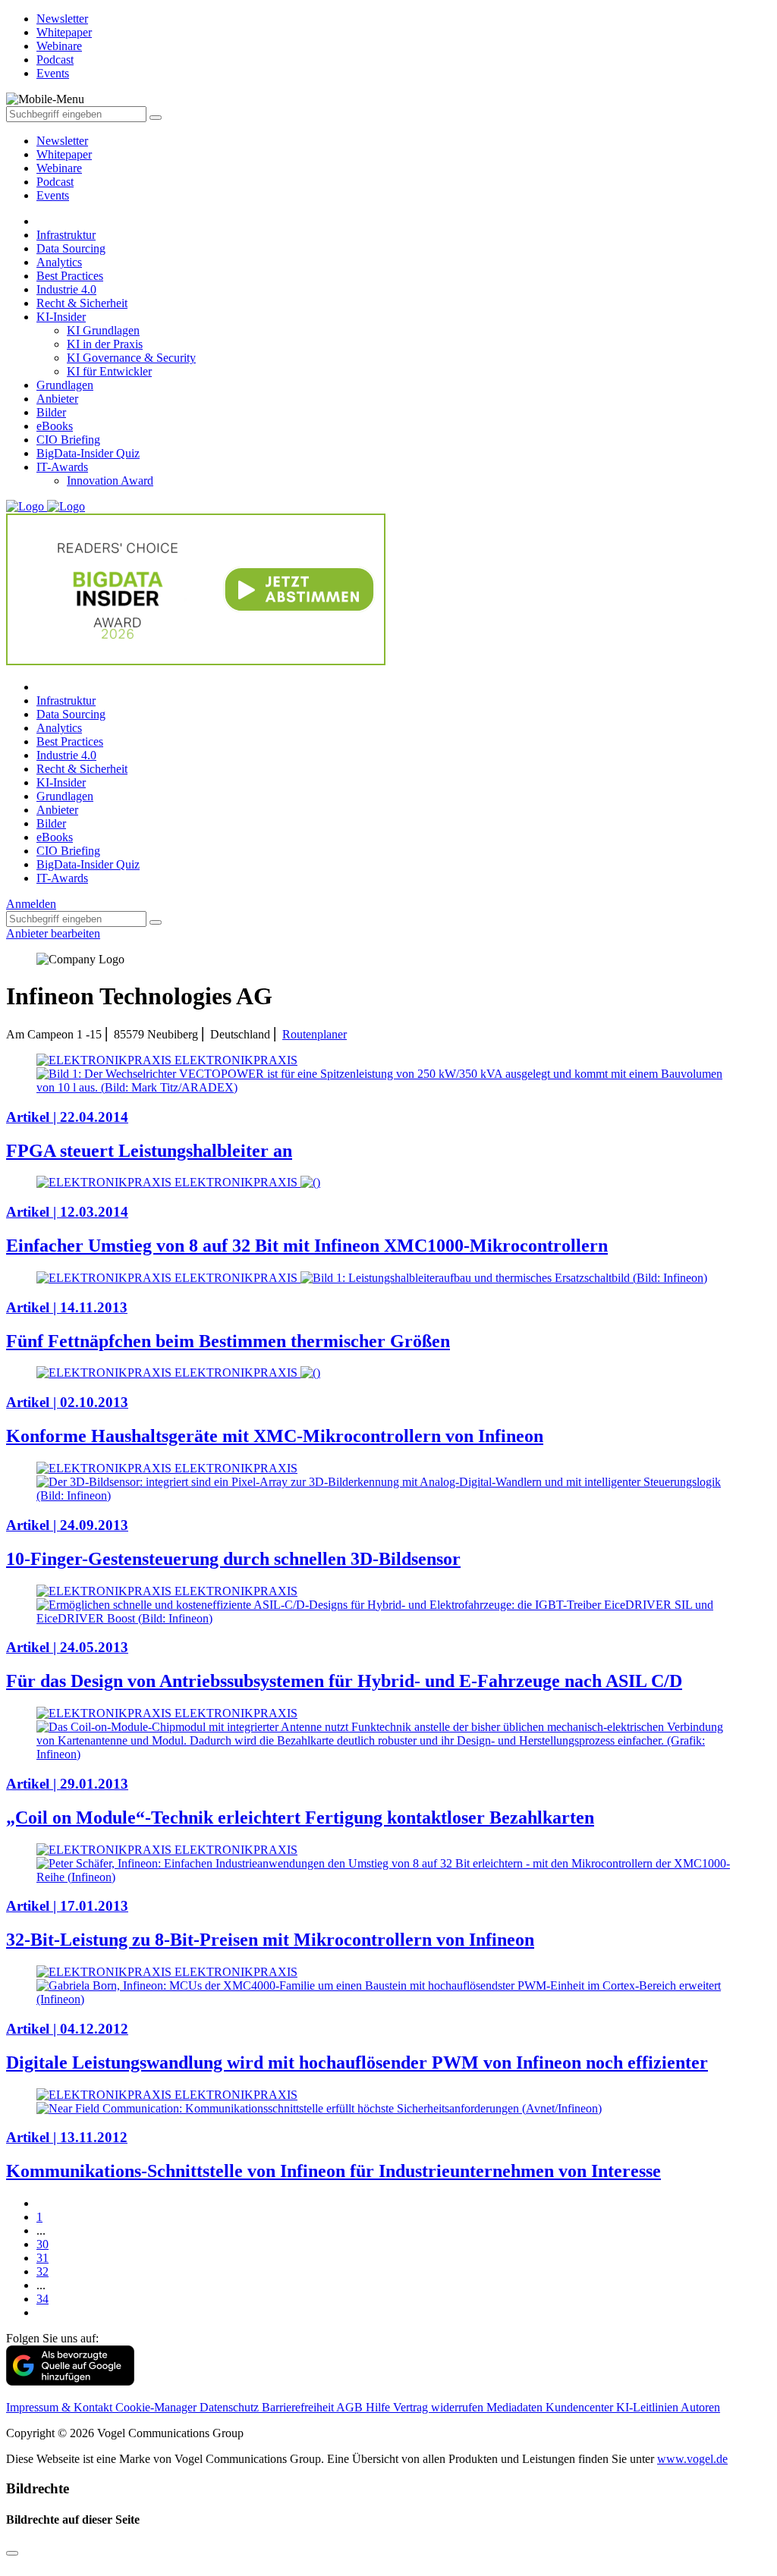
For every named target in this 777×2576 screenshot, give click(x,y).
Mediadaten (516, 2407)
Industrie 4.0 (66, 289)
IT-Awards (62, 467)
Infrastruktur (66, 235)
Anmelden (31, 904)
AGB (351, 2407)
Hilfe (379, 2407)
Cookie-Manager (157, 2407)
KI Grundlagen (103, 330)
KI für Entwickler (109, 371)
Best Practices (70, 276)
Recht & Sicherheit (82, 303)
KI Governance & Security (131, 358)
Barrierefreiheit (299, 2407)
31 (42, 2258)
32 (42, 2271)
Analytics (59, 262)
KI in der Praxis (105, 344)
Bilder (51, 412)
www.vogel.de (692, 2459)
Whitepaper (64, 154)
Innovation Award (110, 481)
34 (42, 2299)
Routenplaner (315, 1034)
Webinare (59, 168)
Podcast (55, 182)
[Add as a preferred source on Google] (70, 2381)
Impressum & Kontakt (61, 2407)
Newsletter (62, 141)
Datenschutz (231, 2407)
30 (42, 2244)
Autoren (700, 2407)
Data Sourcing (71, 248)
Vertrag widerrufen (440, 2407)
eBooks (55, 426)
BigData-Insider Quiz (88, 453)
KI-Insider (61, 317)
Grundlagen (65, 385)
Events (53, 195)
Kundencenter (581, 2407)
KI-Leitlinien (648, 2407)
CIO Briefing (68, 440)
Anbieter (57, 399)
